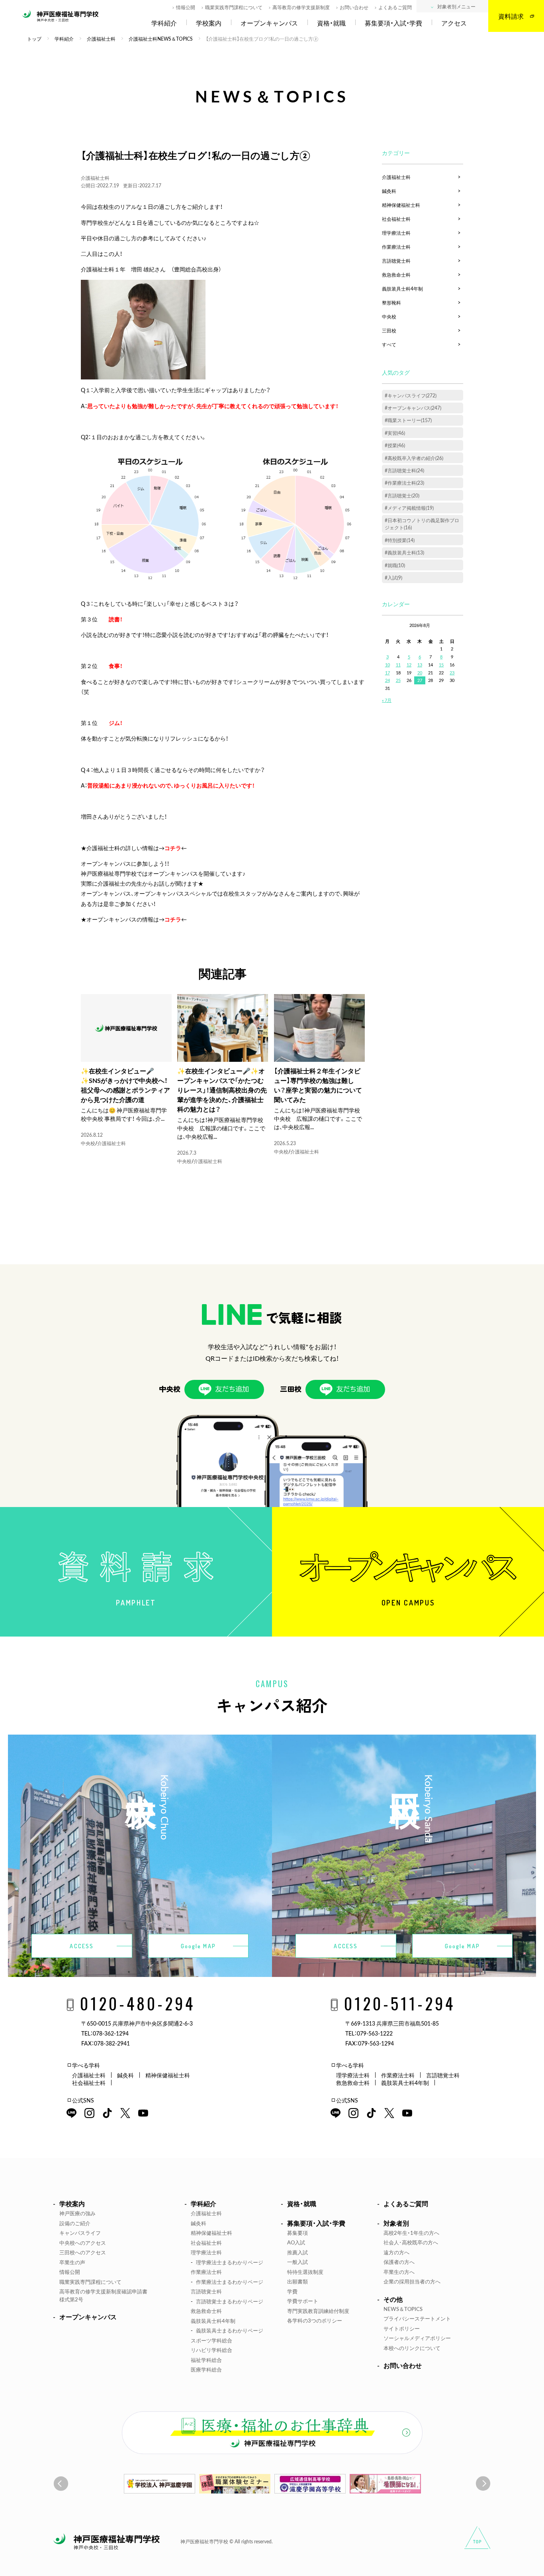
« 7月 (387, 700)
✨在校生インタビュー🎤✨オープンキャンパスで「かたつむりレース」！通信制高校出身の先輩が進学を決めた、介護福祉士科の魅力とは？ (222, 1090)
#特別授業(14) (400, 540)
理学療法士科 (396, 233)
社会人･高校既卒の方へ (411, 2242)
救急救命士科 (396, 275)
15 (441, 665)
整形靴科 (391, 303)
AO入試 (296, 2242)
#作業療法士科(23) (404, 483)
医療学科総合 (206, 2369)
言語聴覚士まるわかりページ (230, 2301)
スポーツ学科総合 (211, 2340)
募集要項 (297, 2233)
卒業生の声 (72, 2262)
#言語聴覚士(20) (402, 495)
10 (387, 665)
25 (398, 680)
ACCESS (82, 1946)
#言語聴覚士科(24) (404, 470)
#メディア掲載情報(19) (409, 508)
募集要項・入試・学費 (393, 23)
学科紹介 (164, 23)
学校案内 (209, 23)
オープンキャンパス (269, 23)
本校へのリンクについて (412, 2348)
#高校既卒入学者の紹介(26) (414, 458)
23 (452, 673)
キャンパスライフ (80, 2233)
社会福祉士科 (396, 219)
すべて (389, 344)
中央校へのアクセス (83, 2243)
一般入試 (297, 2262)
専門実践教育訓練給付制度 (318, 2311)
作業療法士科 (396, 247)
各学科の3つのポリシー (315, 2320)
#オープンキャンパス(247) (413, 408)
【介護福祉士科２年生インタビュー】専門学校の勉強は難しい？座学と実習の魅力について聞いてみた (318, 1085)
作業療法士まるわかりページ (230, 2282)
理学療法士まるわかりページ (230, 2262)
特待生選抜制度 (305, 2272)
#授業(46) (395, 445)
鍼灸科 (389, 191)
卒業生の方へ (399, 2272)
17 (387, 673)
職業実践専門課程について (234, 7)
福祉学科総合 (206, 2360)
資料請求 (511, 16)
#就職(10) (395, 565)
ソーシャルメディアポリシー (417, 2338)
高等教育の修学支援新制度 (301, 7)
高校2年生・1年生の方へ (411, 2233)
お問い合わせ (354, 7)
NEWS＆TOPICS (403, 2309)
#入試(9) (393, 578)
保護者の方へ (399, 2262)
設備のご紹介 (75, 2223)
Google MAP (198, 1946)
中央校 (88, 1143)
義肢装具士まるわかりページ (230, 2330)
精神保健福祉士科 (401, 205)
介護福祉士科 (95, 178)
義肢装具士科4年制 (402, 289)
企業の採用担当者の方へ (412, 2281)
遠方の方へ (396, 2252)
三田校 (389, 330)
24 (387, 680)
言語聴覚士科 (396, 261)
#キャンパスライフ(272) (411, 395)
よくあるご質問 (395, 7)
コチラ (173, 919)
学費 (292, 2291)
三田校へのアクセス (83, 2252)
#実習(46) (395, 433)
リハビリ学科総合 (211, 2350)
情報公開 (186, 7)
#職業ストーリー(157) (408, 420)
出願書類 (297, 2281)
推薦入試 (297, 2252)
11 (398, 665)
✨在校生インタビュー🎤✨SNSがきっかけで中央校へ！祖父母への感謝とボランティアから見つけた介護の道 (125, 1085)
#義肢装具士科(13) (404, 552)
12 (409, 665)
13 (420, 665)
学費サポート (303, 2301)
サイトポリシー (402, 2328)
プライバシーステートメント (417, 2318)
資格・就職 (331, 23)
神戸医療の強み (77, 2213)
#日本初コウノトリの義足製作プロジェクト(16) (422, 524)
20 (420, 673)
